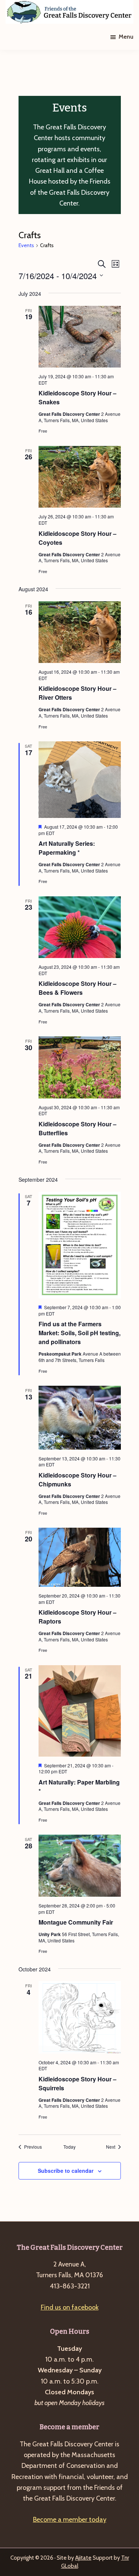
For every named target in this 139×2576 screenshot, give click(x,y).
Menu (126, 37)
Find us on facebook (70, 2307)
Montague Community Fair (76, 1922)
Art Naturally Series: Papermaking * (67, 848)
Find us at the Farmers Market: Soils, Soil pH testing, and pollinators (80, 1333)
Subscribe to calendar (66, 2171)
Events (26, 245)
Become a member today (70, 2520)
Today (69, 2147)
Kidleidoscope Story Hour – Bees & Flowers (77, 988)
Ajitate (83, 2558)
